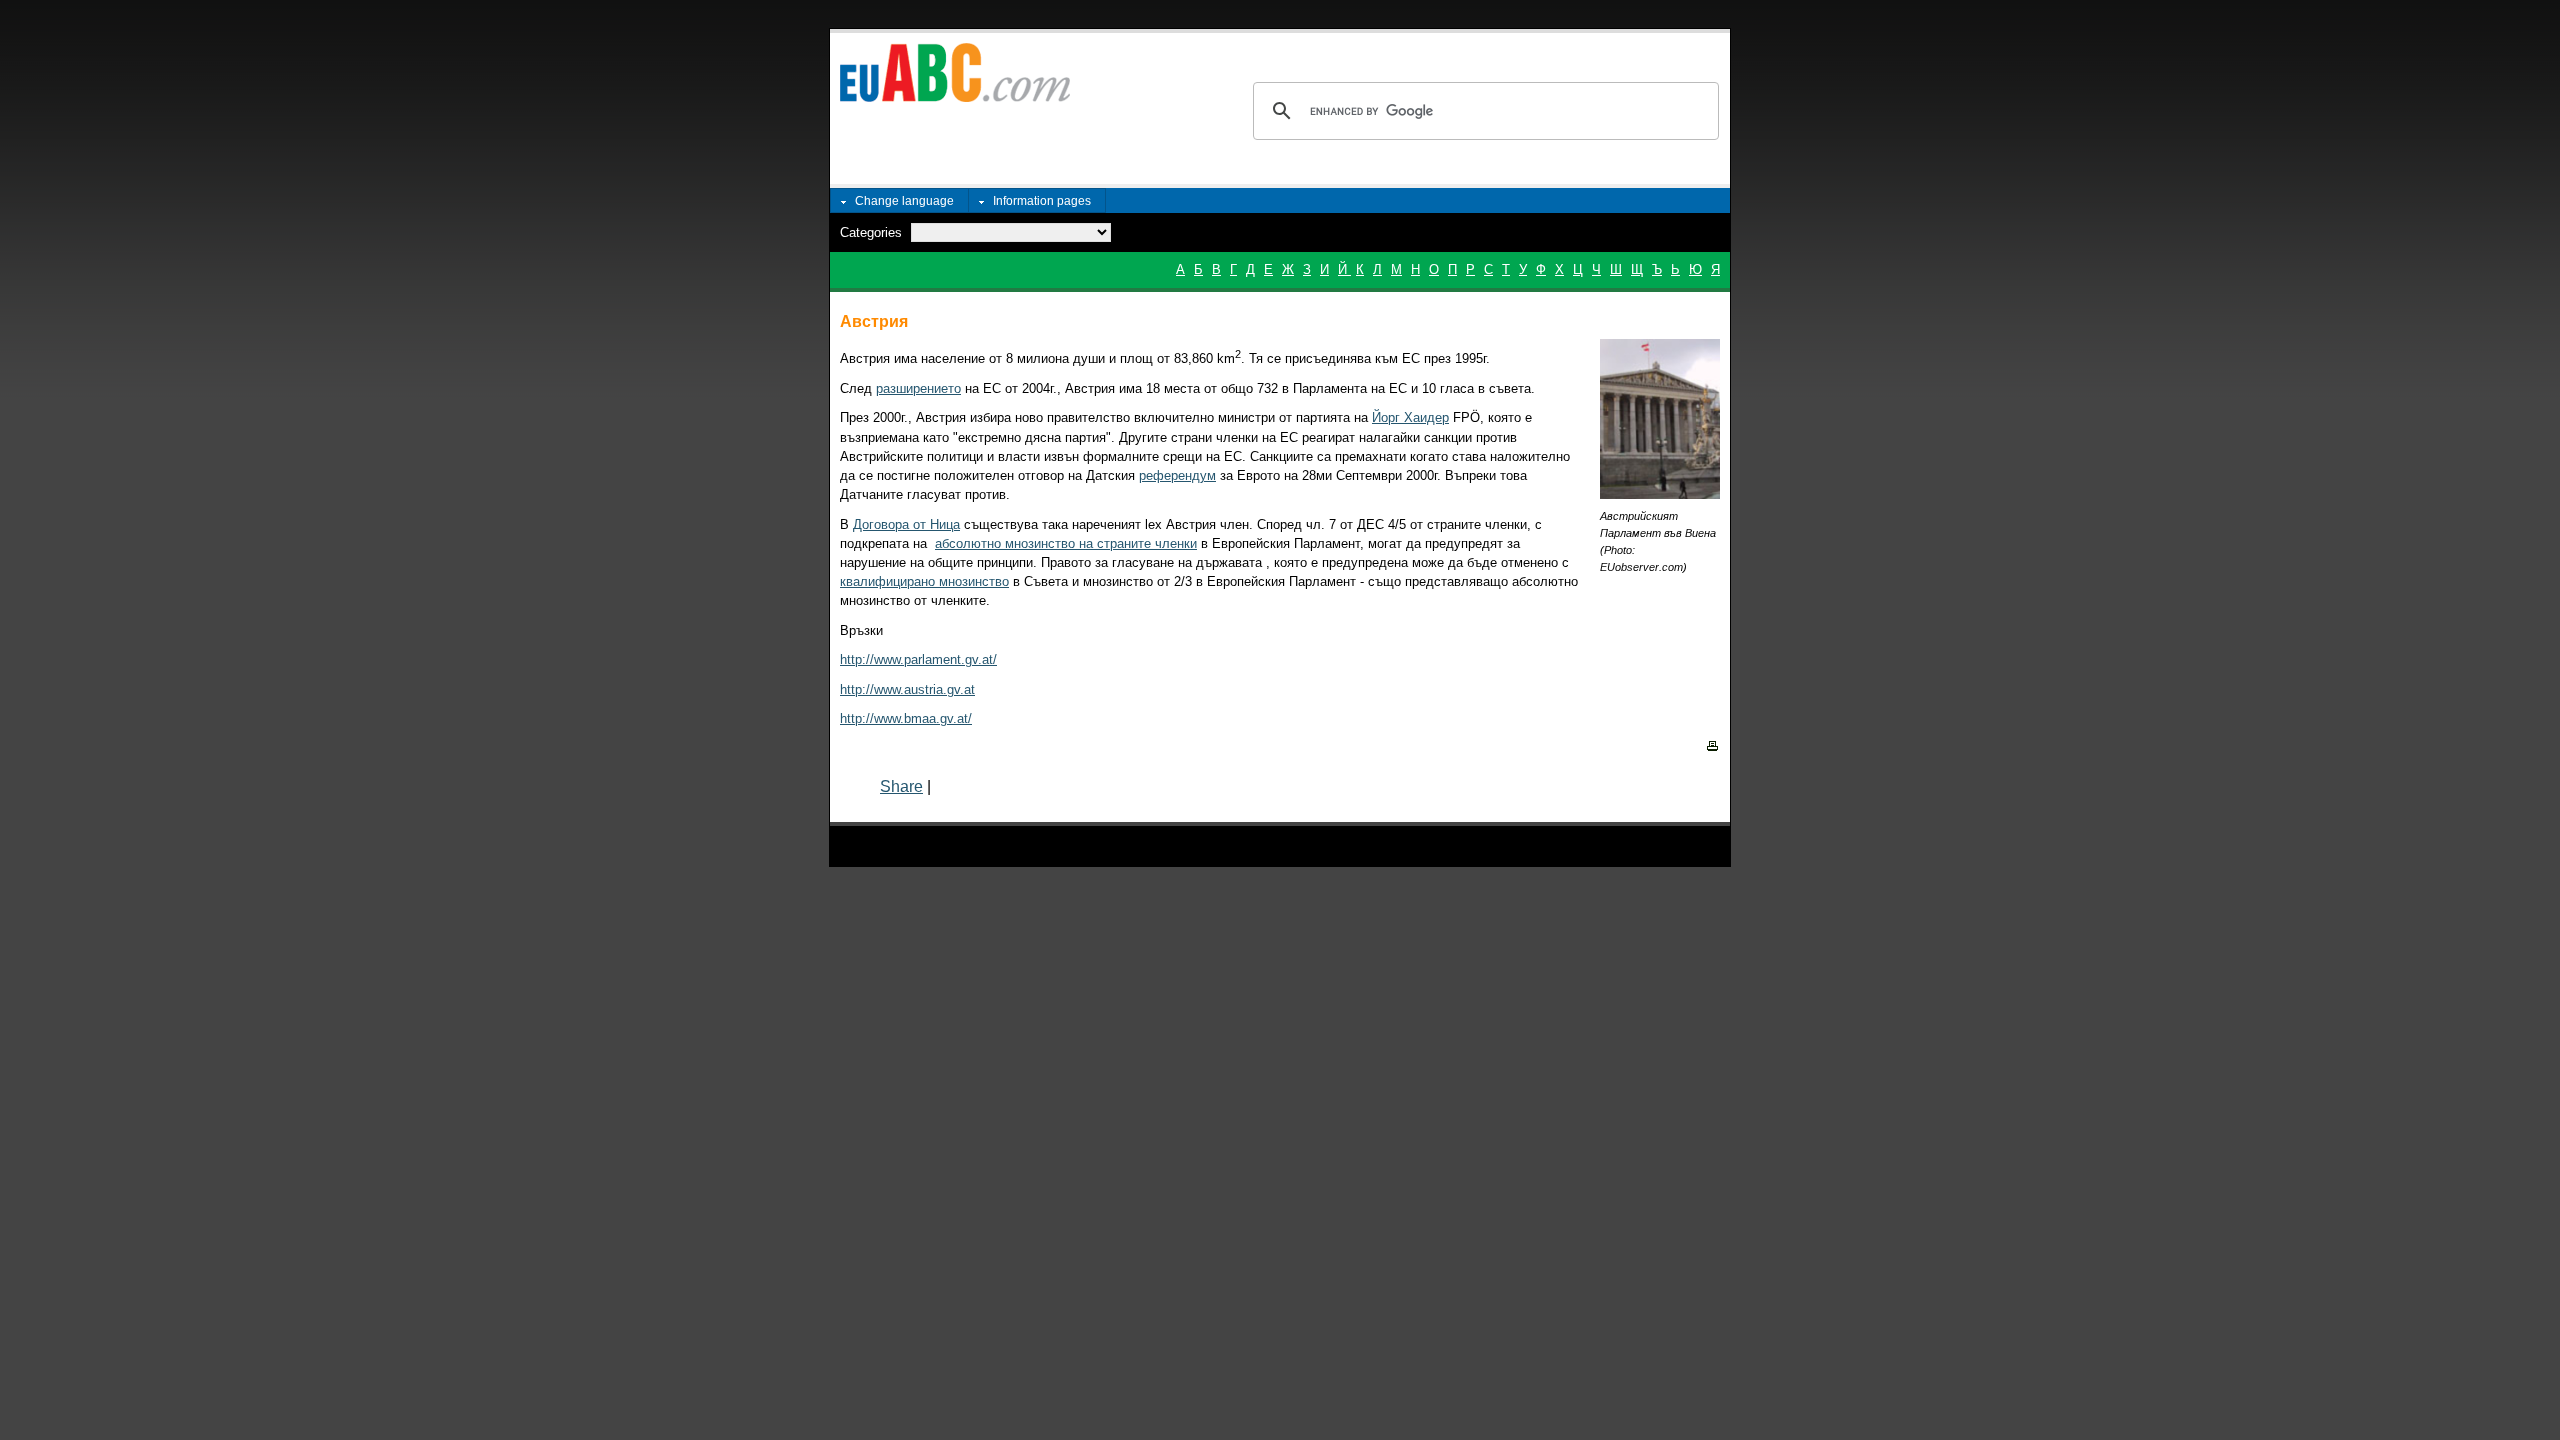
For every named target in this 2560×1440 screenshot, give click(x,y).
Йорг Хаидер (1410, 417)
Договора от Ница (906, 524)
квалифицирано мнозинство (924, 581)
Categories (871, 232)
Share (901, 786)
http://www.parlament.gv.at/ (918, 659)
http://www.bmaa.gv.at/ (906, 718)
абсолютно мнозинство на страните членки (1066, 543)
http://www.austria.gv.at (907, 689)
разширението (918, 388)
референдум (1177, 475)
